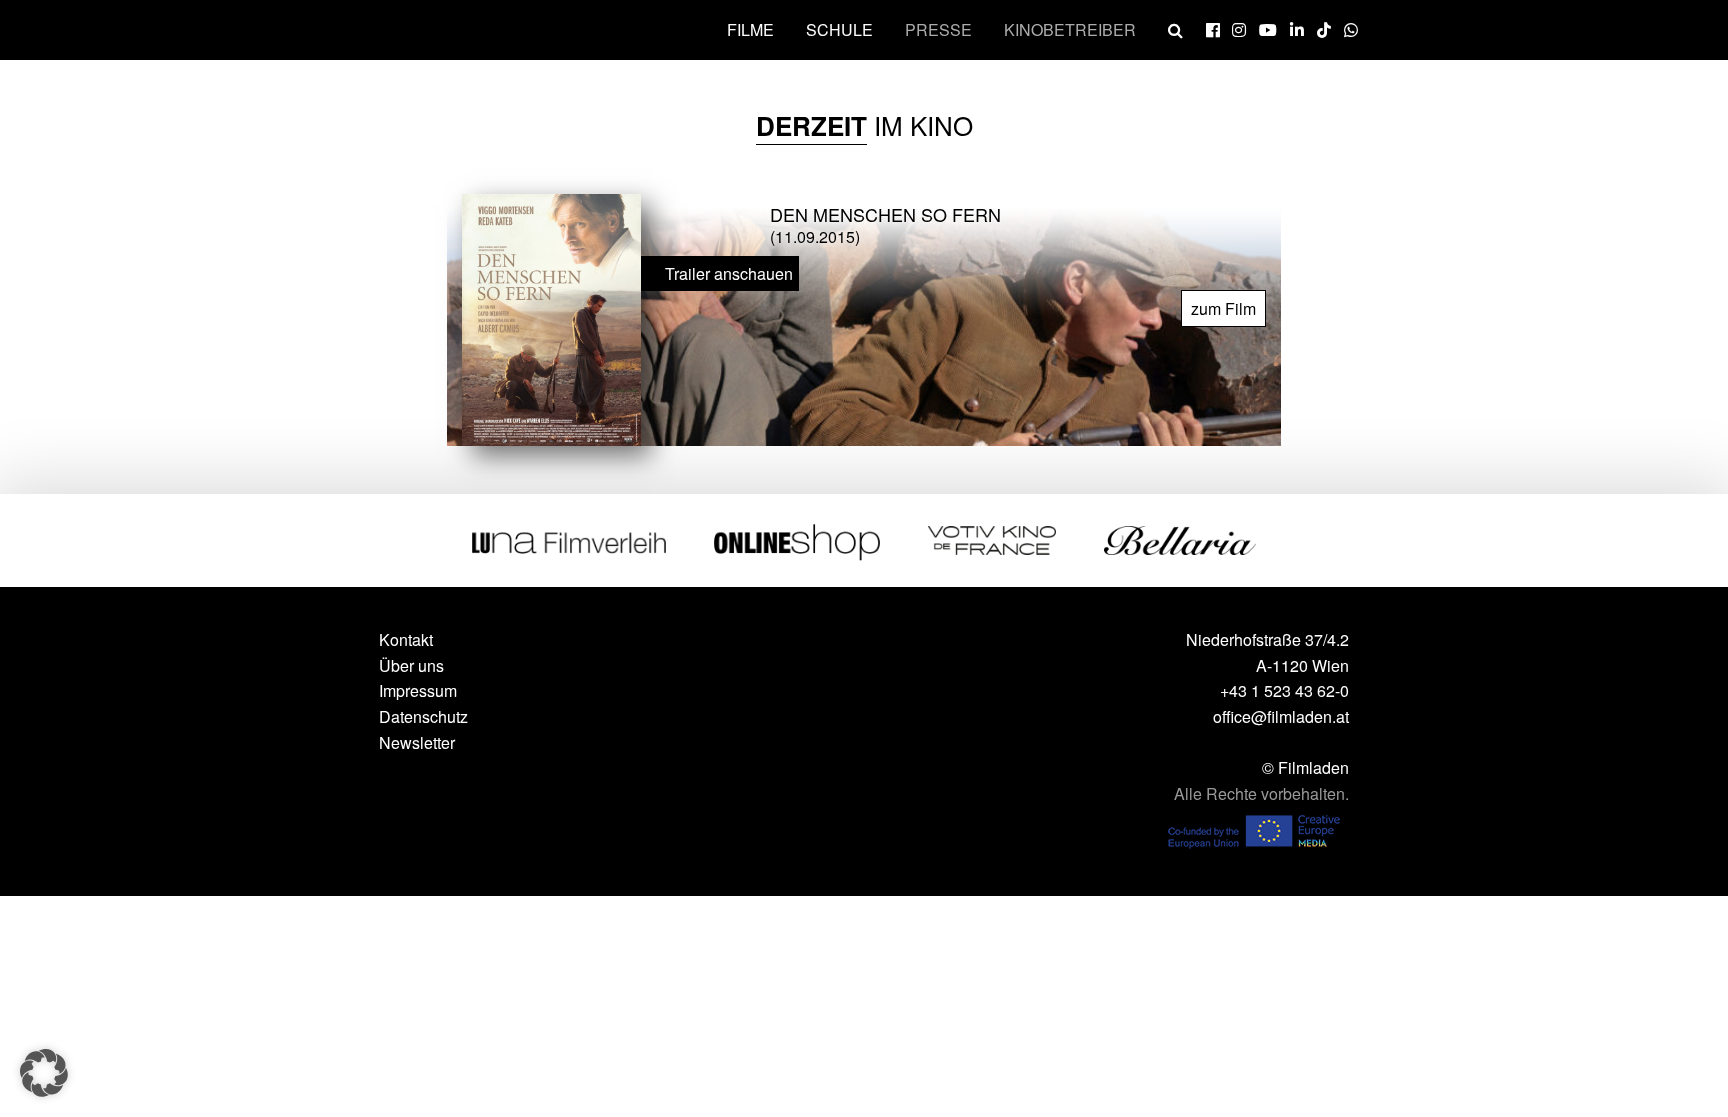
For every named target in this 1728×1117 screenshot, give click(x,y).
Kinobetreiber (1070, 29)
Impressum (418, 690)
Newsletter (417, 742)
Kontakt (406, 639)
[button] (44, 1073)
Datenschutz (423, 716)
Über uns (411, 665)
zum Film (1223, 308)
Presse (938, 29)
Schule (839, 29)
